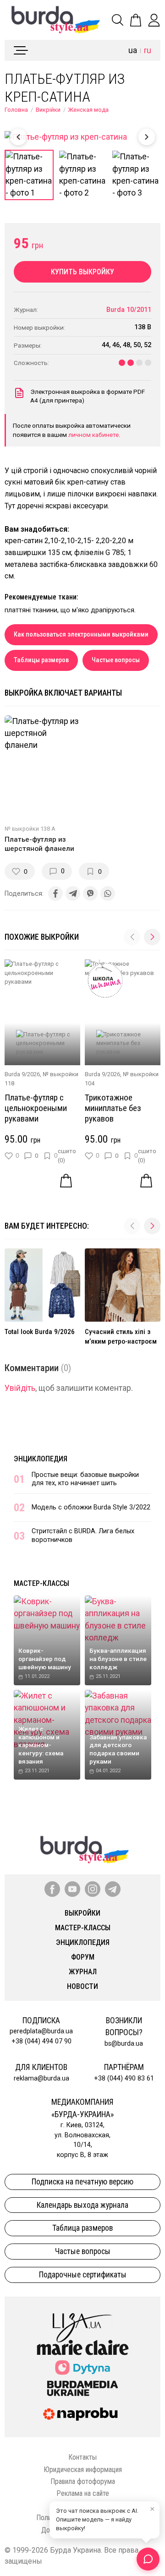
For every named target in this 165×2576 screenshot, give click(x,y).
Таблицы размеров (41, 660)
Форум (83, 1957)
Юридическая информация (83, 2470)
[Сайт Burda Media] (82, 2388)
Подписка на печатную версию (82, 2182)
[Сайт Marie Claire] (83, 2347)
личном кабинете (93, 435)
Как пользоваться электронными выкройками (81, 634)
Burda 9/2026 (22, 1074)
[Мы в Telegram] (113, 1889)
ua (133, 50)
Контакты (82, 2457)
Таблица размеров (82, 2228)
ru (148, 50)
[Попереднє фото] (18, 137)
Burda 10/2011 (129, 310)
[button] (152, 937)
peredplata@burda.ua (41, 2031)
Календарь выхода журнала (82, 2205)
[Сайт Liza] (82, 2320)
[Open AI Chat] (148, 2559)
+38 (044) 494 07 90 (41, 2041)
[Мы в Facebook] (52, 1889)
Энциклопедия (41, 1459)
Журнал (83, 1972)
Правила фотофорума (83, 2481)
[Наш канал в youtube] (72, 1889)
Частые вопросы (116, 660)
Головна (16, 110)
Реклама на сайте (83, 2493)
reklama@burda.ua (41, 2078)
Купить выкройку (82, 272)
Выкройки (82, 1913)
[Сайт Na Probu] (82, 2414)
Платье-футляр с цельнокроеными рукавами (36, 1108)
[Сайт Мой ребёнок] (82, 2367)
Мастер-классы (41, 1583)
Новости (82, 1986)
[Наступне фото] (147, 137)
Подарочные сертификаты (83, 2275)
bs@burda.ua (124, 2044)
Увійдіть (20, 1388)
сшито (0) (67, 1155)
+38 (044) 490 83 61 (124, 2078)
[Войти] (154, 20)
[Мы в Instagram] (93, 1889)
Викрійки (48, 110)
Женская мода (88, 110)
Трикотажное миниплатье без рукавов (113, 1108)
